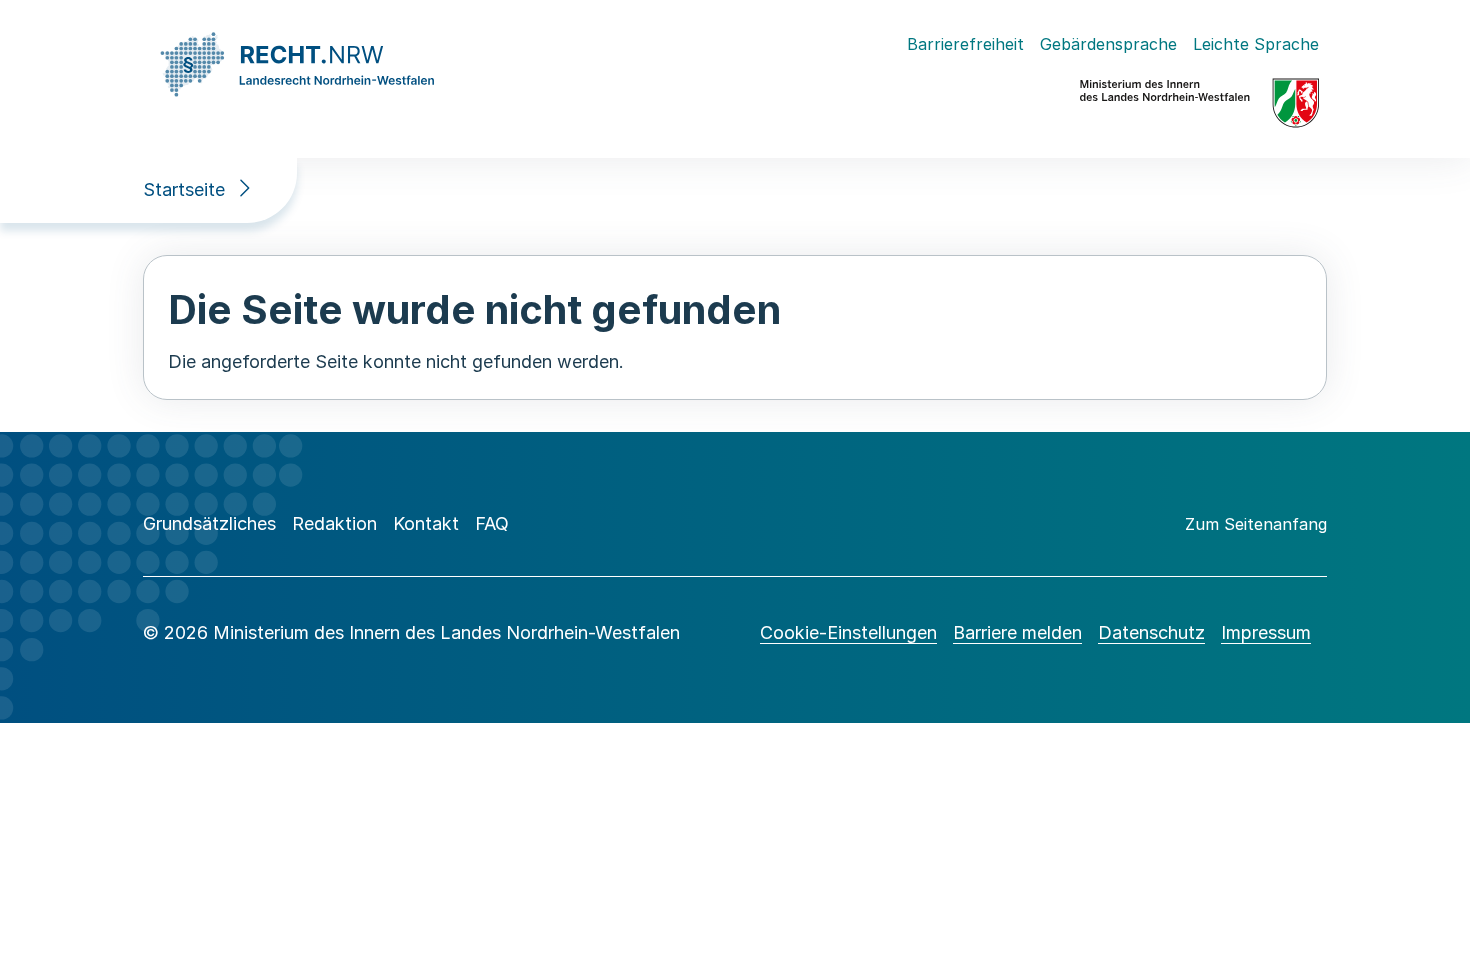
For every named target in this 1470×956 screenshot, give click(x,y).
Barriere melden (1017, 632)
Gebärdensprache (1108, 44)
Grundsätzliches (209, 523)
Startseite (184, 189)
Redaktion (334, 523)
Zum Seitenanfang (1256, 524)
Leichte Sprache (1256, 44)
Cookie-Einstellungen (848, 632)
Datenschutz (1151, 632)
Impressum (1266, 632)
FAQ (492, 523)
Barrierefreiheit (965, 44)
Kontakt (426, 523)
